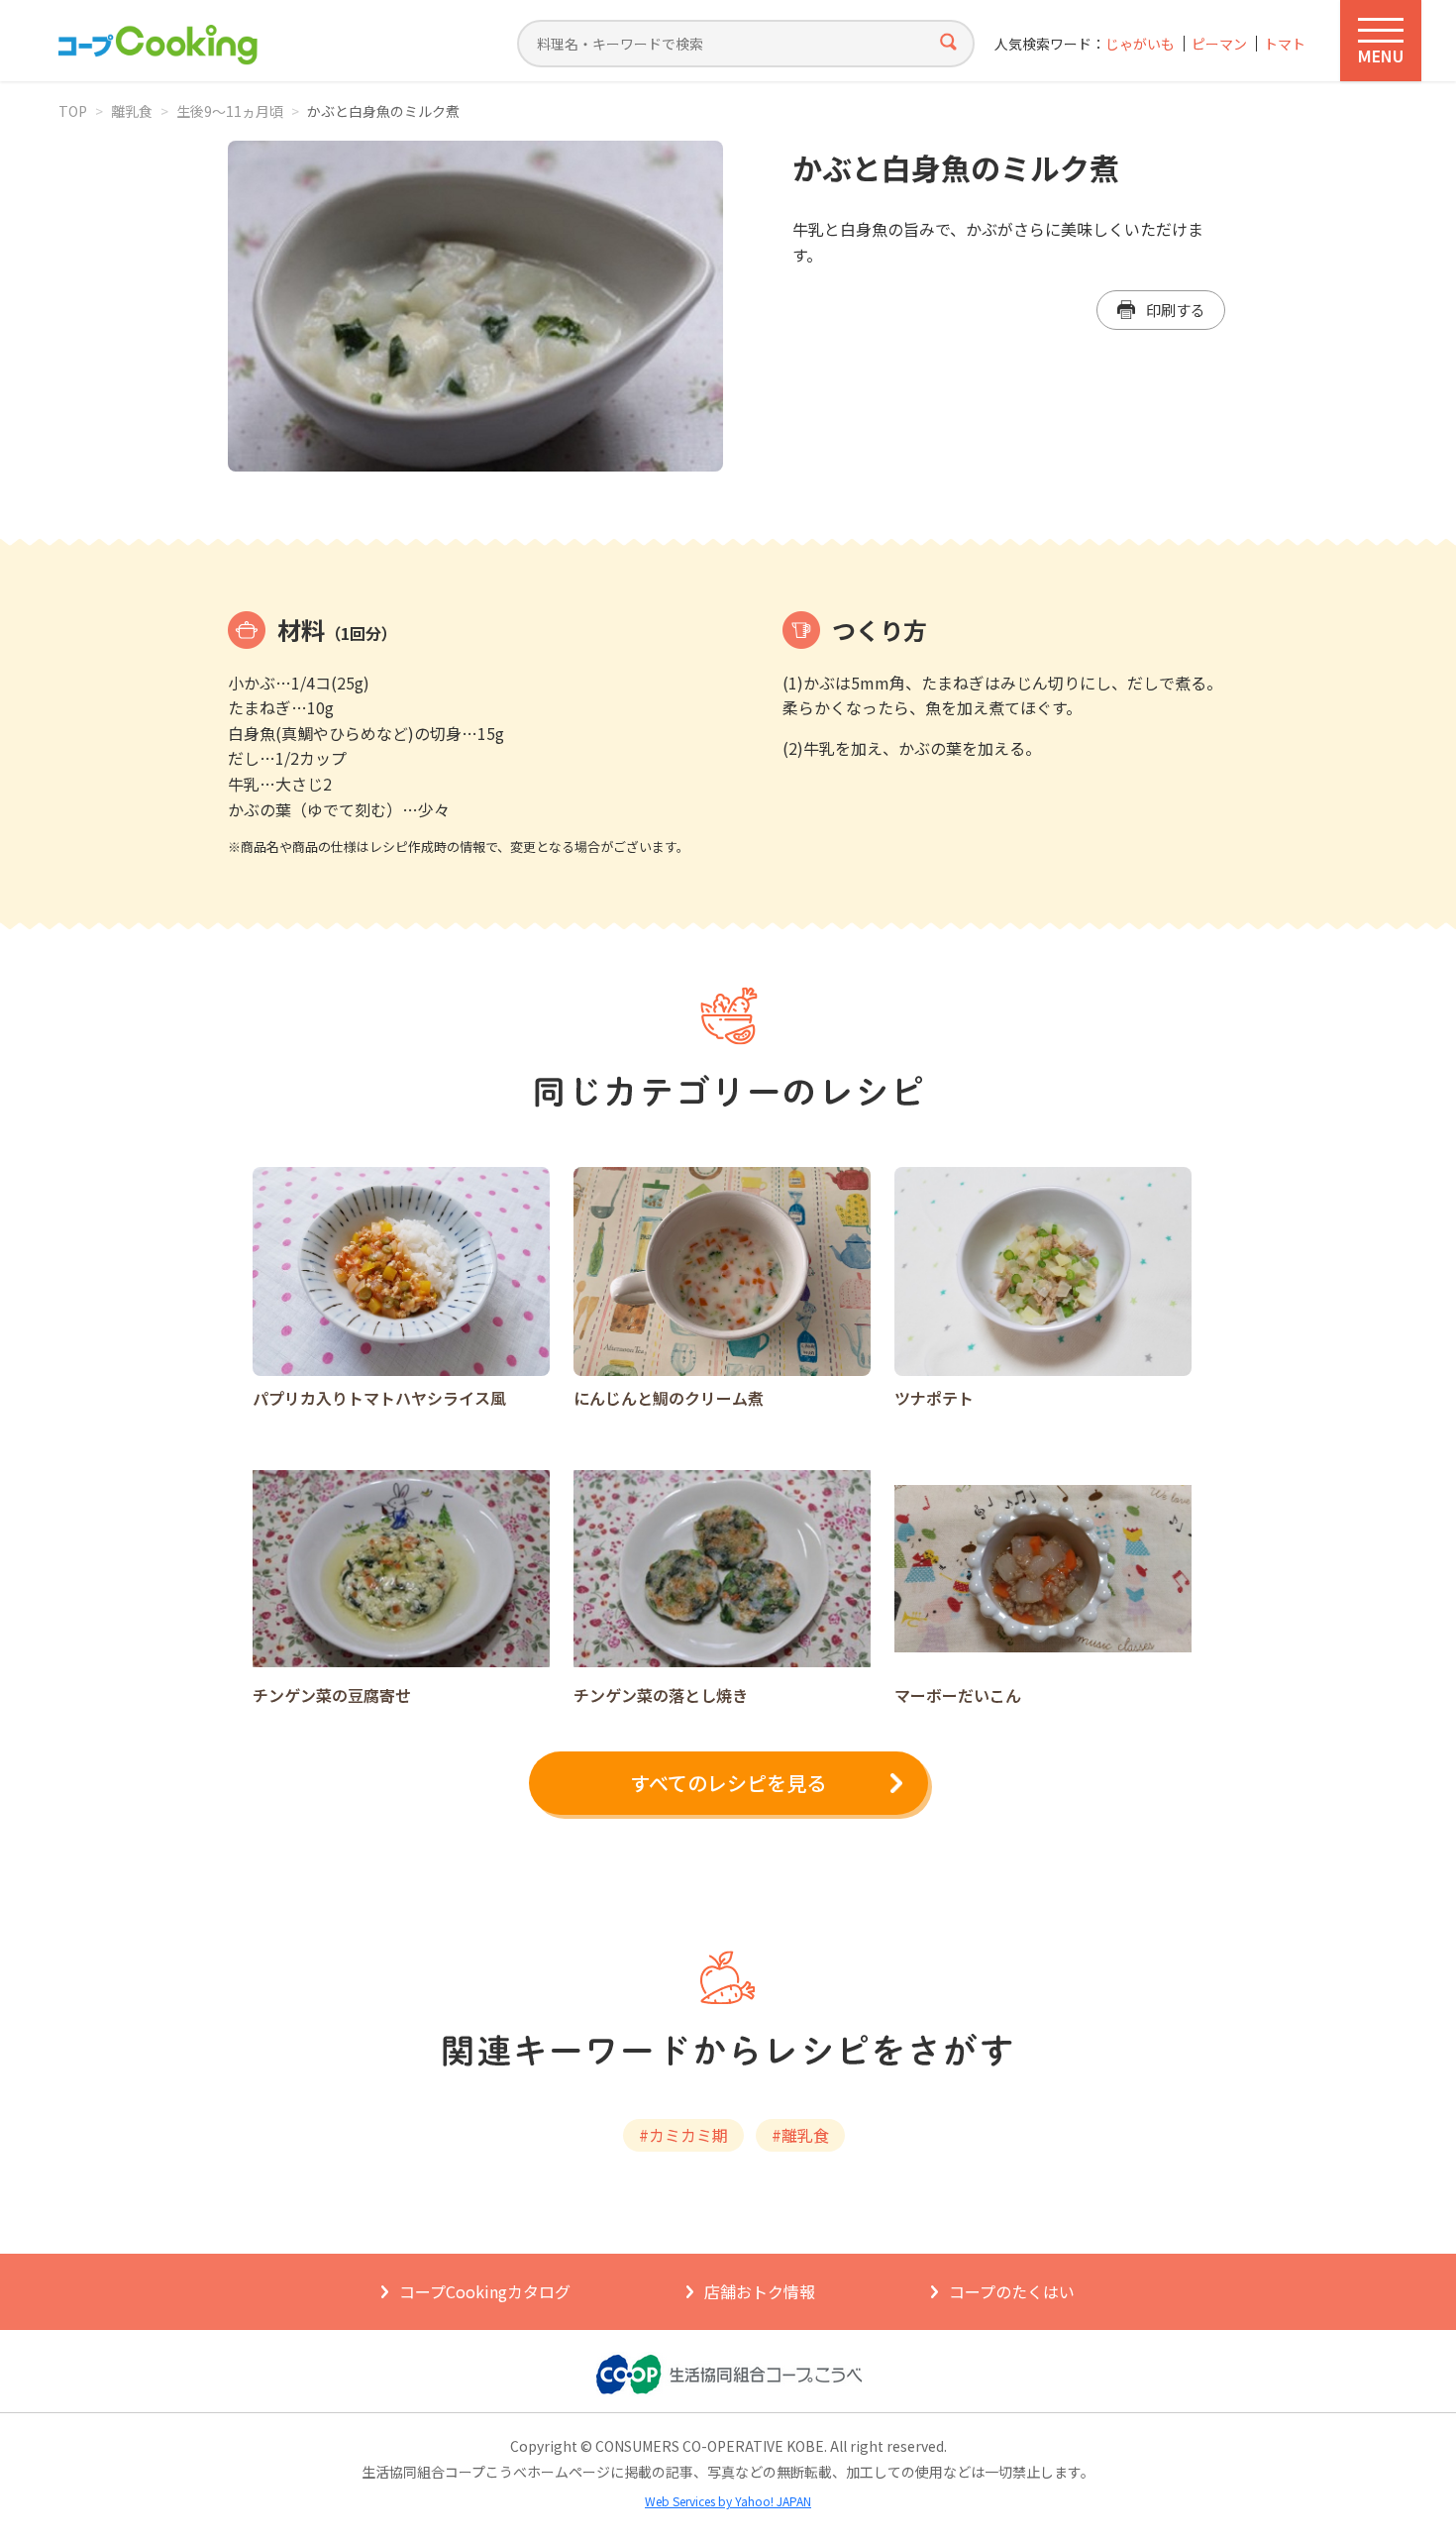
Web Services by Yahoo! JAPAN (728, 2501)
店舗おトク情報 (760, 2291)
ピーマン (1219, 44)
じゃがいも (1140, 44)
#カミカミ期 (683, 2135)
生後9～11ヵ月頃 (230, 111)
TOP (73, 111)
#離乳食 (800, 2135)
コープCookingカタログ (485, 2291)
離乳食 (132, 111)
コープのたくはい (1012, 2291)
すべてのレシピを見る (728, 1783)
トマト (1285, 44)
